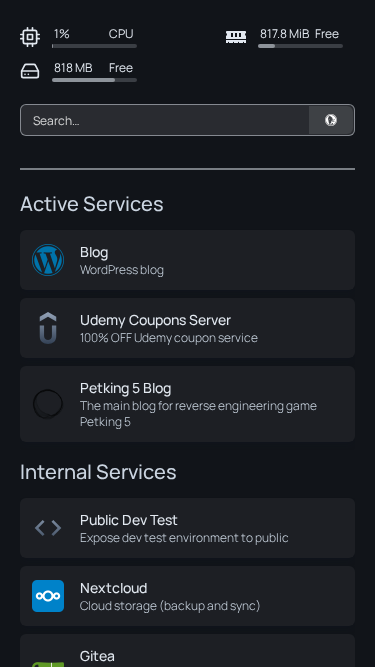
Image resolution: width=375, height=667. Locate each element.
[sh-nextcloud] (48, 596)
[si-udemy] (48, 328)
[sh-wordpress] (48, 260)
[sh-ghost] (48, 404)
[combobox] (187, 120)
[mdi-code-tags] (48, 528)
